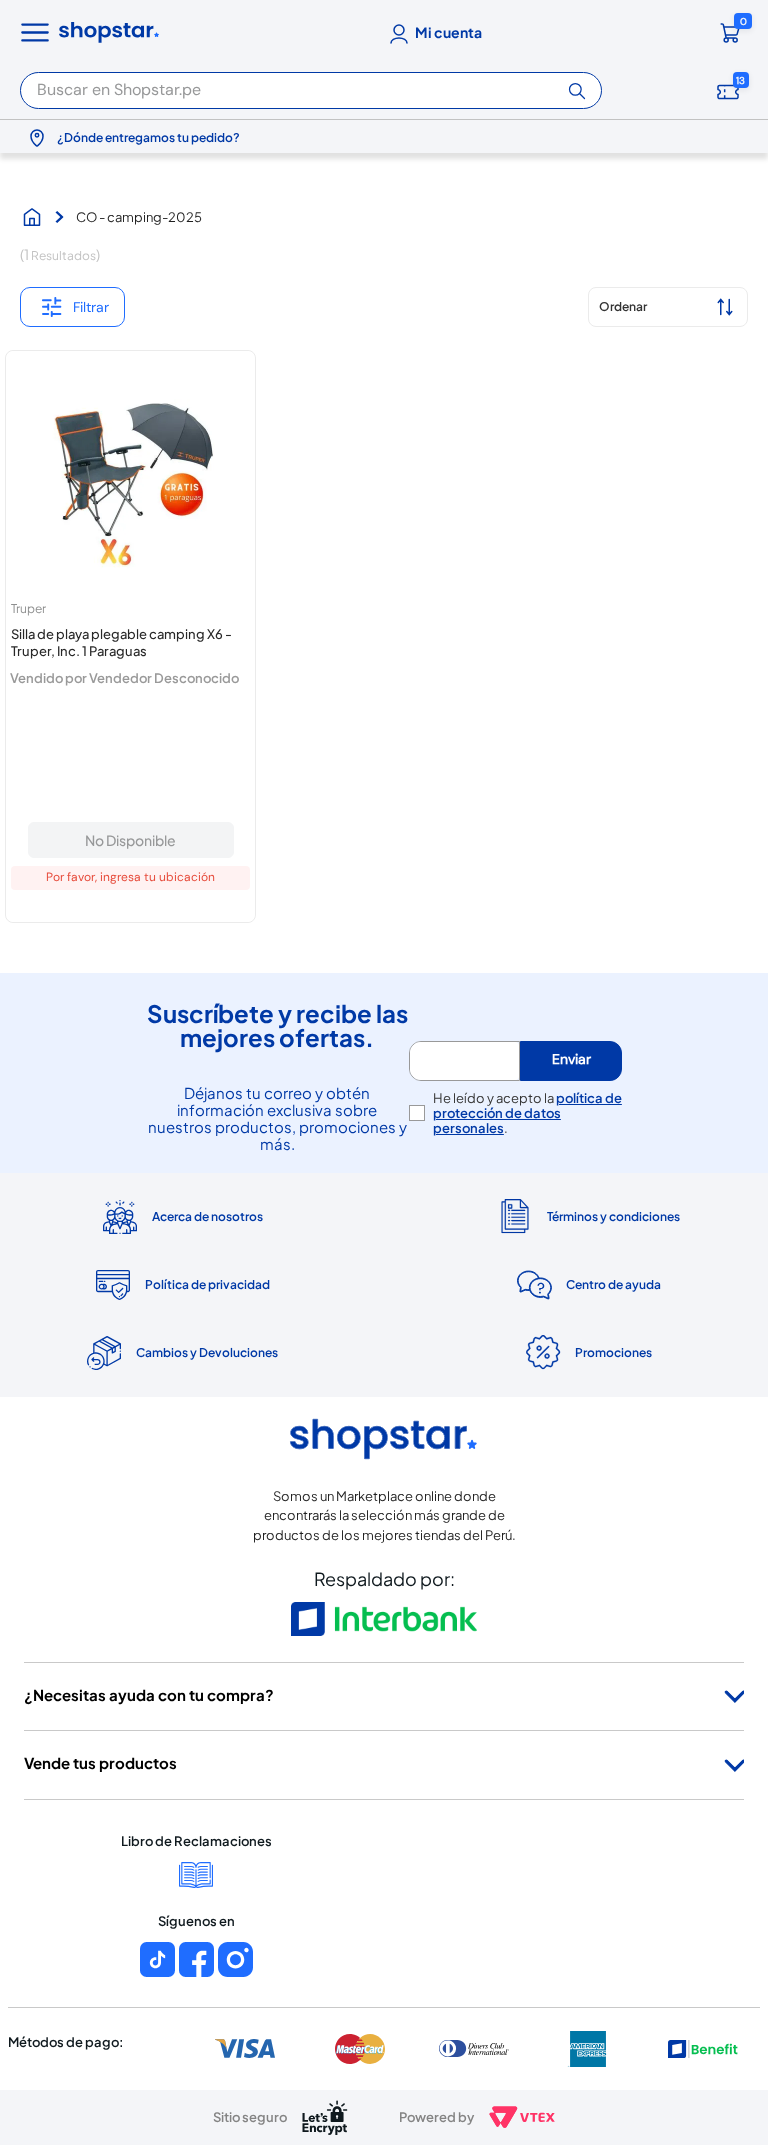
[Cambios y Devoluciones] (181, 1353)
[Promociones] (587, 1353)
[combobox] (311, 84)
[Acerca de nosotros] (181, 1217)
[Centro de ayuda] (587, 1284)
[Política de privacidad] (181, 1285)
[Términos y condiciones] (587, 1216)
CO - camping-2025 (139, 217)
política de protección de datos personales (527, 1113)
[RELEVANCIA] (668, 307)
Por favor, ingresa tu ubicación (130, 877)
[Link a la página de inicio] (37, 217)
